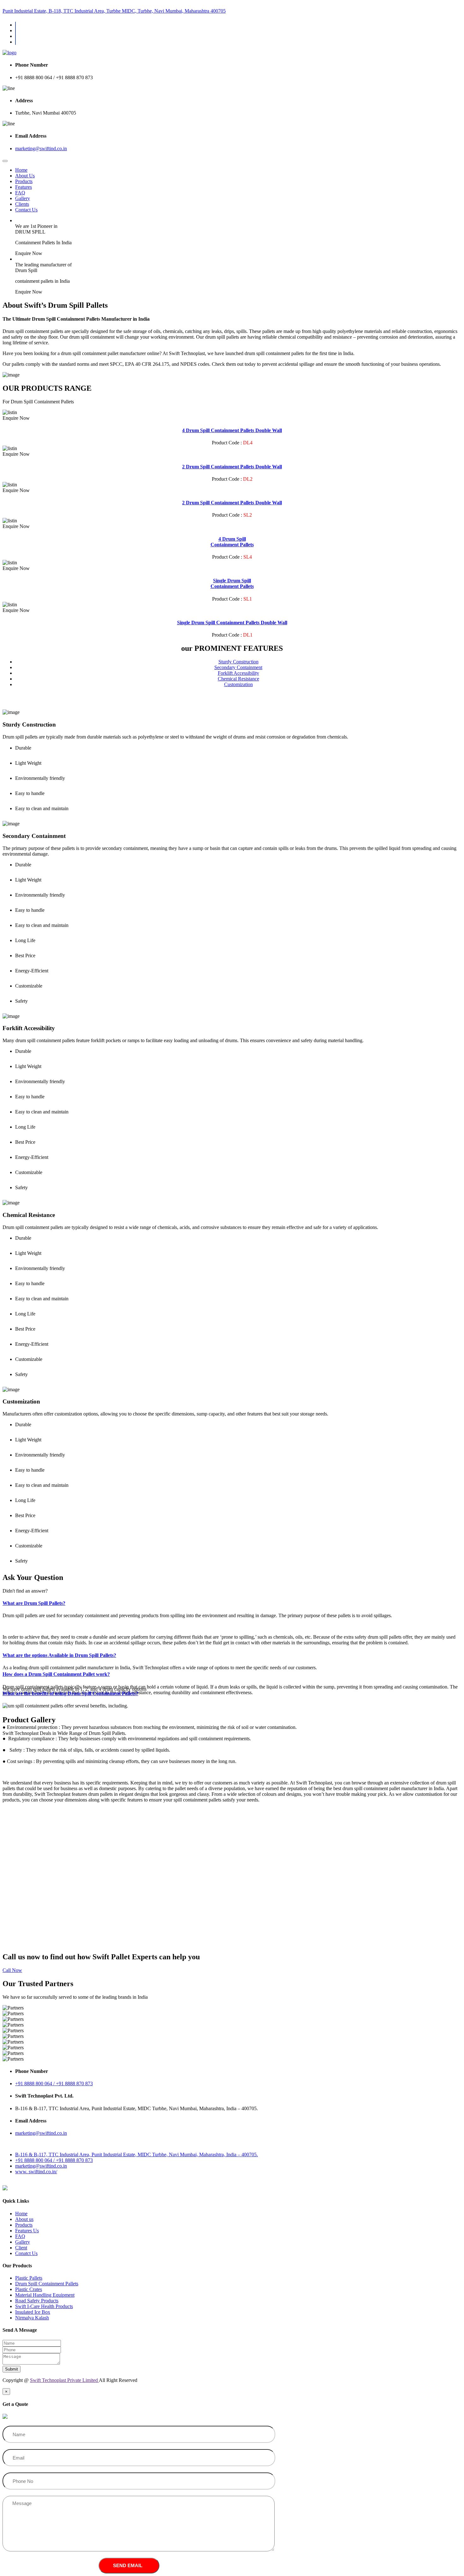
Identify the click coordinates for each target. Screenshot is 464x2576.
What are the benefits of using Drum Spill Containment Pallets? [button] (70, 1693)
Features (24, 187)
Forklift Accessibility (238, 673)
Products (24, 181)
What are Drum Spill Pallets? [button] (34, 1603)
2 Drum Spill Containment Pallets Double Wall (232, 467)
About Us (25, 176)
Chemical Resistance (238, 679)
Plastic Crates (29, 2289)
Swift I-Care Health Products (44, 2306)
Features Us (27, 2231)
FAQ (20, 193)
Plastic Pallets (29, 2278)
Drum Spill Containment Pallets (47, 2284)
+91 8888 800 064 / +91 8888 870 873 (54, 2160)
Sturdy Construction (238, 662)
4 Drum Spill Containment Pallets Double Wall (232, 430)
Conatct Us (26, 2253)
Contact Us (26, 210)
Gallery (23, 198)
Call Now (12, 1970)
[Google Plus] (15, 42)
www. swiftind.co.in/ (36, 2172)
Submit (12, 2369)
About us (24, 2219)
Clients (22, 204)
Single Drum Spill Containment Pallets (232, 583)
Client (21, 2248)
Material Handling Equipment (45, 2295)
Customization (238, 684)
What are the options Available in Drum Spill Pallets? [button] (59, 1655)
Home (21, 170)
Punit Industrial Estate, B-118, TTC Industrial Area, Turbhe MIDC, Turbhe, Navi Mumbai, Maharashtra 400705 (114, 11)
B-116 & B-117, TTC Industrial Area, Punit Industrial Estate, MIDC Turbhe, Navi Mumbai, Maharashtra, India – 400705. (137, 2155)
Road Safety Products (37, 2301)
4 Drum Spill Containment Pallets (232, 542)
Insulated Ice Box (33, 2312)
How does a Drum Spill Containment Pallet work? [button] (56, 1674)
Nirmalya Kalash (32, 2318)
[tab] (232, 1603)
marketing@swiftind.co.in (41, 148)
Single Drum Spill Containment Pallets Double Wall (232, 623)
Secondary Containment (238, 667)
